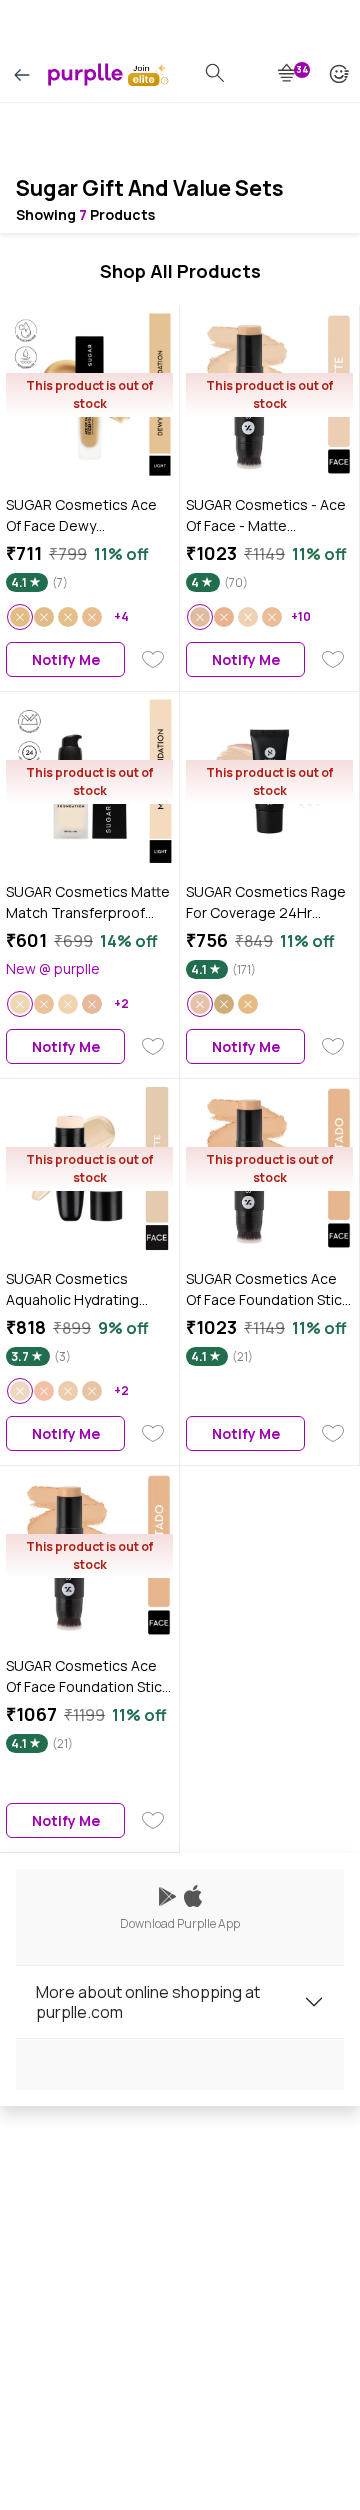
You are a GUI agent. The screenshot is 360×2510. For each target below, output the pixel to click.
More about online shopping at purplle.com (148, 2002)
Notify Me (66, 659)
